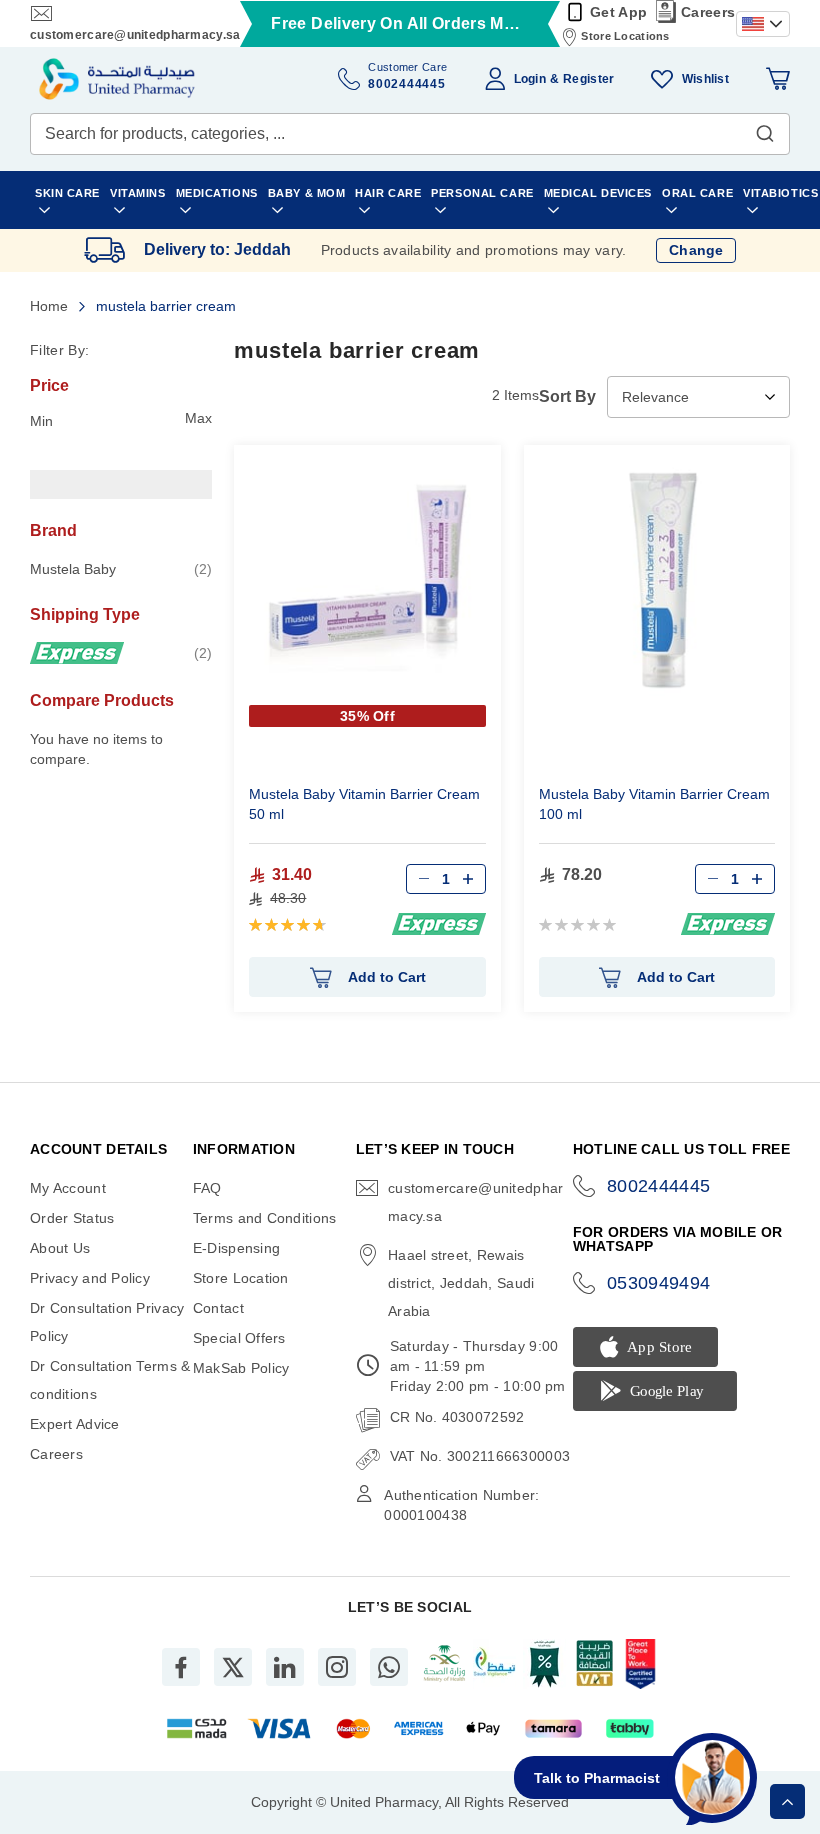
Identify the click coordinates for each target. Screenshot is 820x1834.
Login (530, 79)
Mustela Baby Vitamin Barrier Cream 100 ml (654, 804)
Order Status (72, 1218)
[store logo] (117, 79)
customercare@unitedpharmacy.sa (135, 35)
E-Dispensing (236, 1248)
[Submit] (765, 129)
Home (51, 306)
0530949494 (659, 1283)
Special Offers (239, 1338)
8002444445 (659, 1186)
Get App (618, 12)
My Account (68, 1188)
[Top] (787, 1801)
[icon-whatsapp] (389, 1667)
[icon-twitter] (233, 1667)
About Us (60, 1248)
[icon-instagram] (337, 1667)
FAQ (207, 1188)
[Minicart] (778, 79)
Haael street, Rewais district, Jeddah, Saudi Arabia (461, 1283)
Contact (218, 1308)
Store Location (241, 1278)
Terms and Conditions (265, 1218)
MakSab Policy (241, 1368)
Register (588, 79)
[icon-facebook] (181, 1667)
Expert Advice (75, 1424)
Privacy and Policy (90, 1278)
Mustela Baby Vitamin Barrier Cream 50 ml (364, 804)
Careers (708, 12)
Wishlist (705, 79)
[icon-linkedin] (285, 1667)
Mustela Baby (121, 568)
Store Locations (625, 36)
